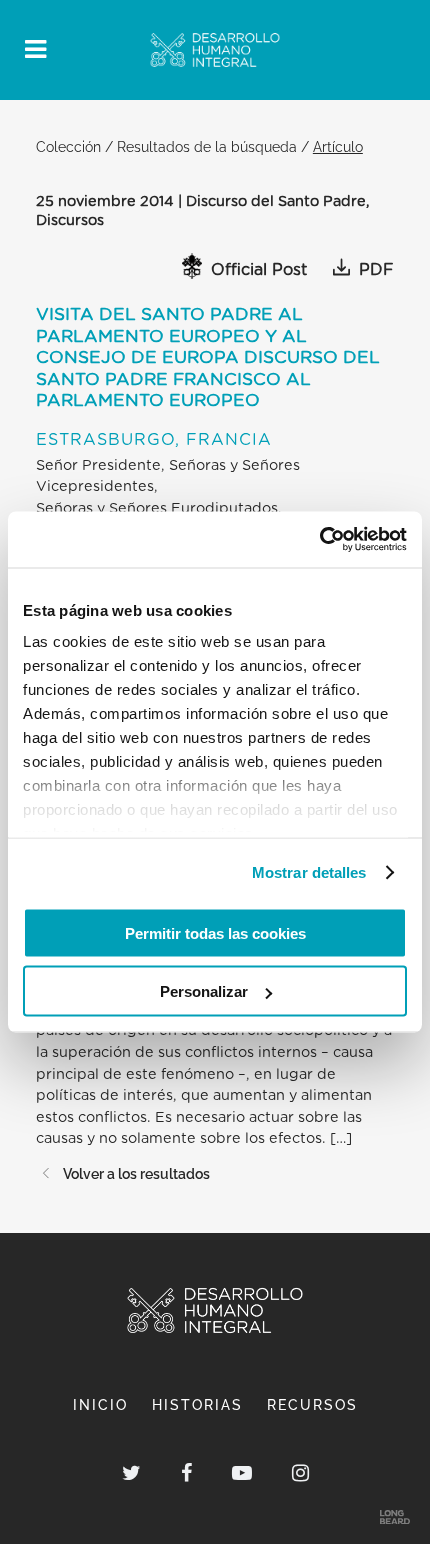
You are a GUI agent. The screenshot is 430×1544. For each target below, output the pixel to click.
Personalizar (204, 991)
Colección (68, 146)
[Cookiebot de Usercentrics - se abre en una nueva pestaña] (319, 540)
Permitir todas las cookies (215, 932)
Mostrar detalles (309, 872)
